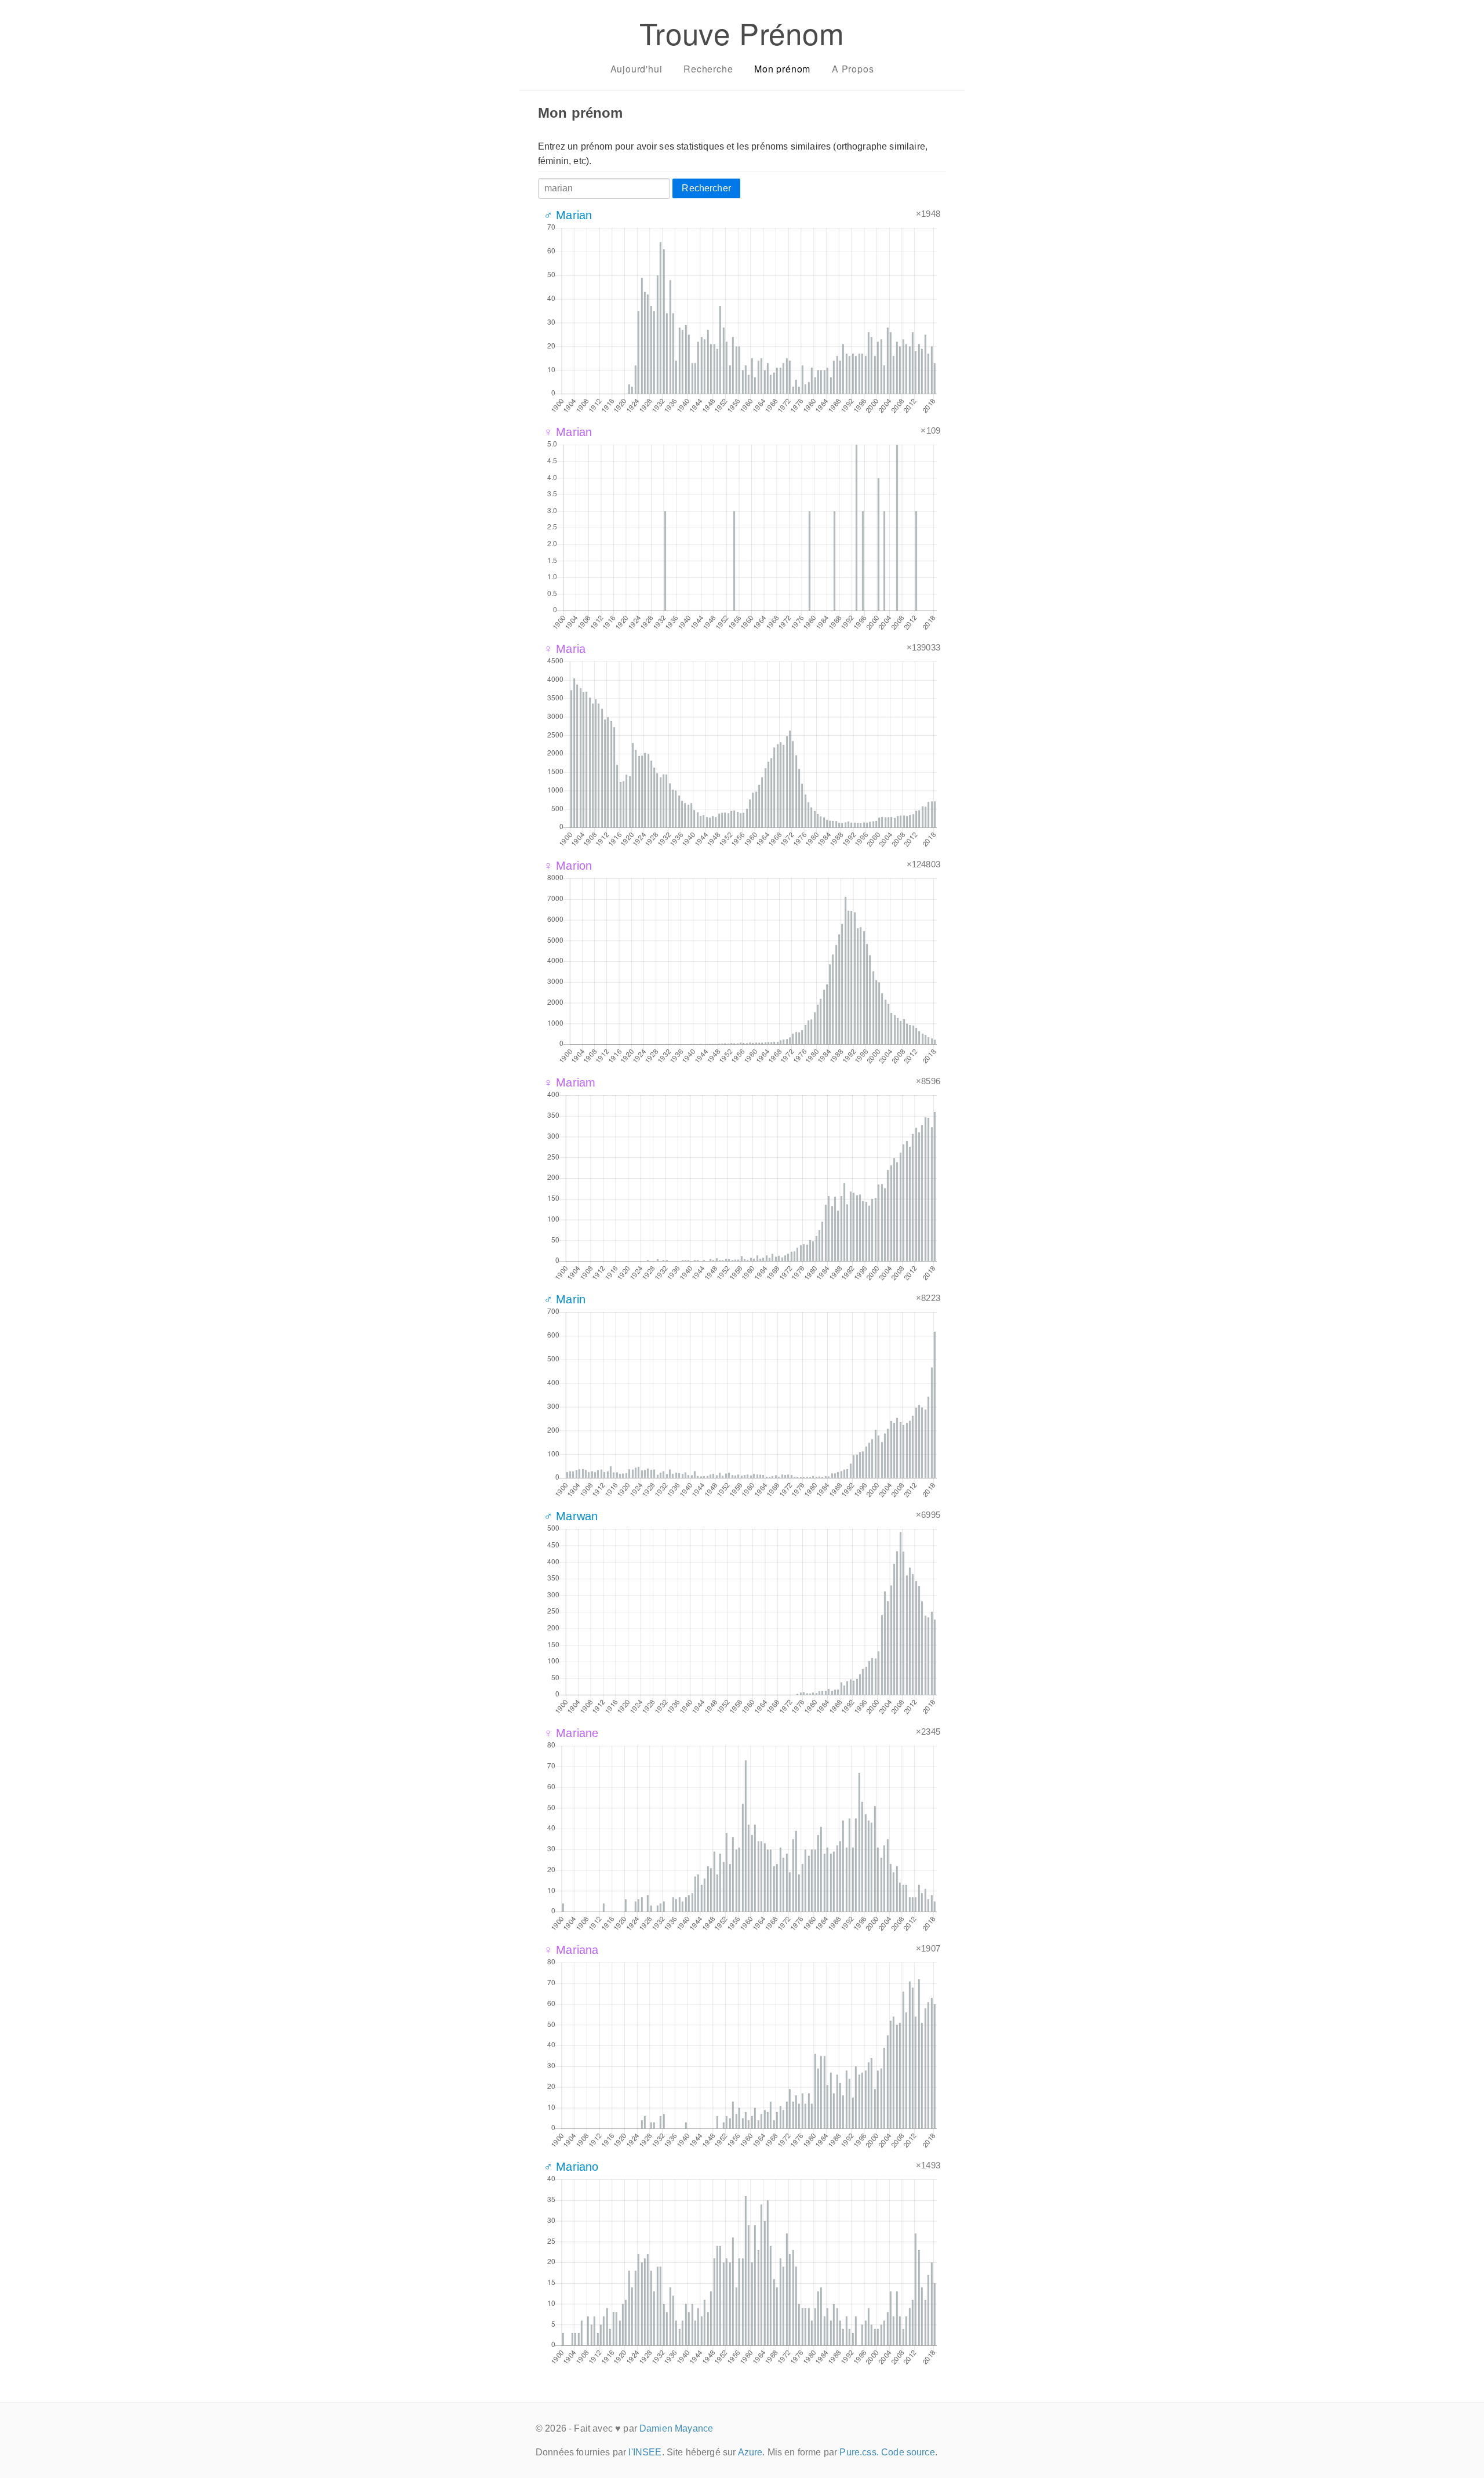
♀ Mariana (571, 1950)
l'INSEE (645, 2452)
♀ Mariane (571, 1733)
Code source (908, 2452)
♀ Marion (568, 866)
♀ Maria (565, 649)
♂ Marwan (571, 1516)
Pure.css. (859, 2452)
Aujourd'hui (636, 69)
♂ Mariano (571, 2167)
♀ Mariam (570, 1082)
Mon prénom (782, 69)
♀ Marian (568, 432)
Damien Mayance (676, 2428)
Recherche (708, 69)
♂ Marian (568, 215)
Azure (750, 2452)
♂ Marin (565, 1299)
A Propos (853, 69)
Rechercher (706, 188)
